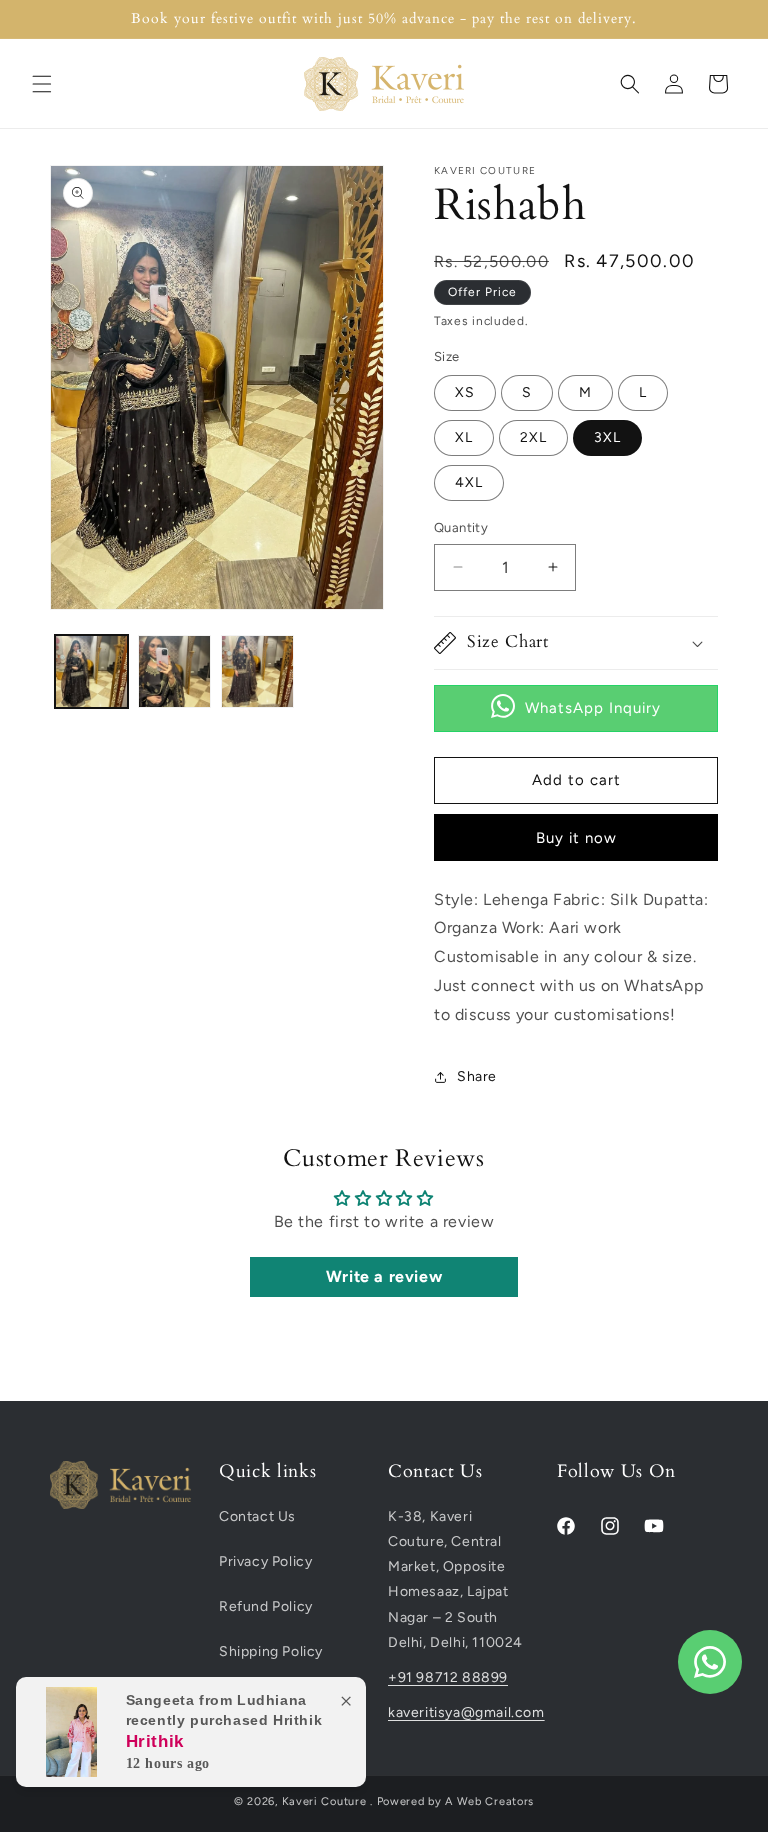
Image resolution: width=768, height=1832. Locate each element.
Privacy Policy (265, 1561)
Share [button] (477, 1076)
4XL (469, 482)
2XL (533, 437)
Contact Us (257, 1516)
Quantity (461, 527)
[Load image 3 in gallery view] (257, 671)
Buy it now (576, 838)
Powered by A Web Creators (456, 1801)
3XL (607, 437)
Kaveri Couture (324, 1801)
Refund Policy (266, 1606)
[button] (42, 84)
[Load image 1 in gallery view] (91, 671)
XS (465, 392)
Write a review (384, 1276)
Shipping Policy (271, 1651)
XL (464, 437)
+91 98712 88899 (448, 1677)
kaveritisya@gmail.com (458, 1712)
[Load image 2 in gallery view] (174, 671)
